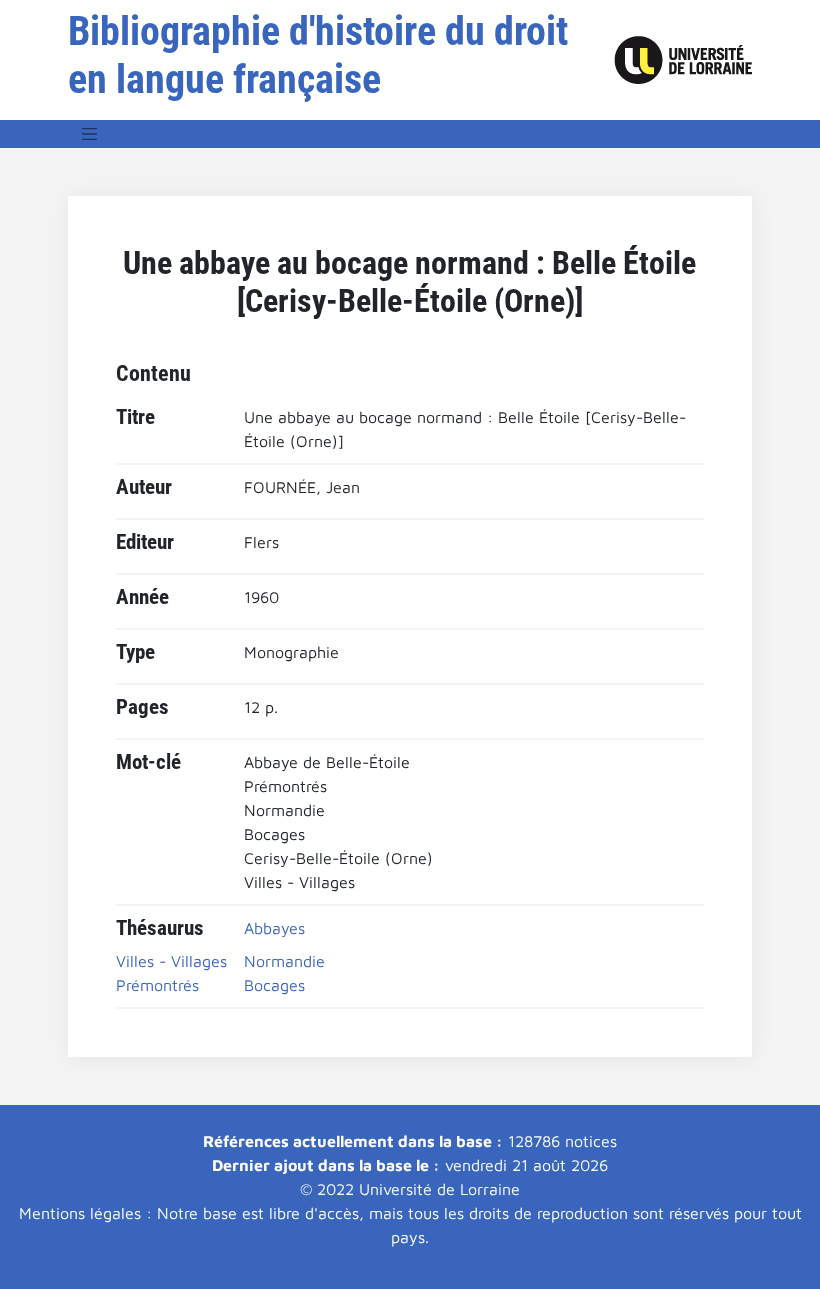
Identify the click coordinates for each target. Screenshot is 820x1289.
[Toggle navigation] (90, 134)
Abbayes (274, 928)
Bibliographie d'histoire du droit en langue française (318, 55)
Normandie (284, 961)
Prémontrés (157, 985)
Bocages (274, 985)
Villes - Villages (171, 961)
